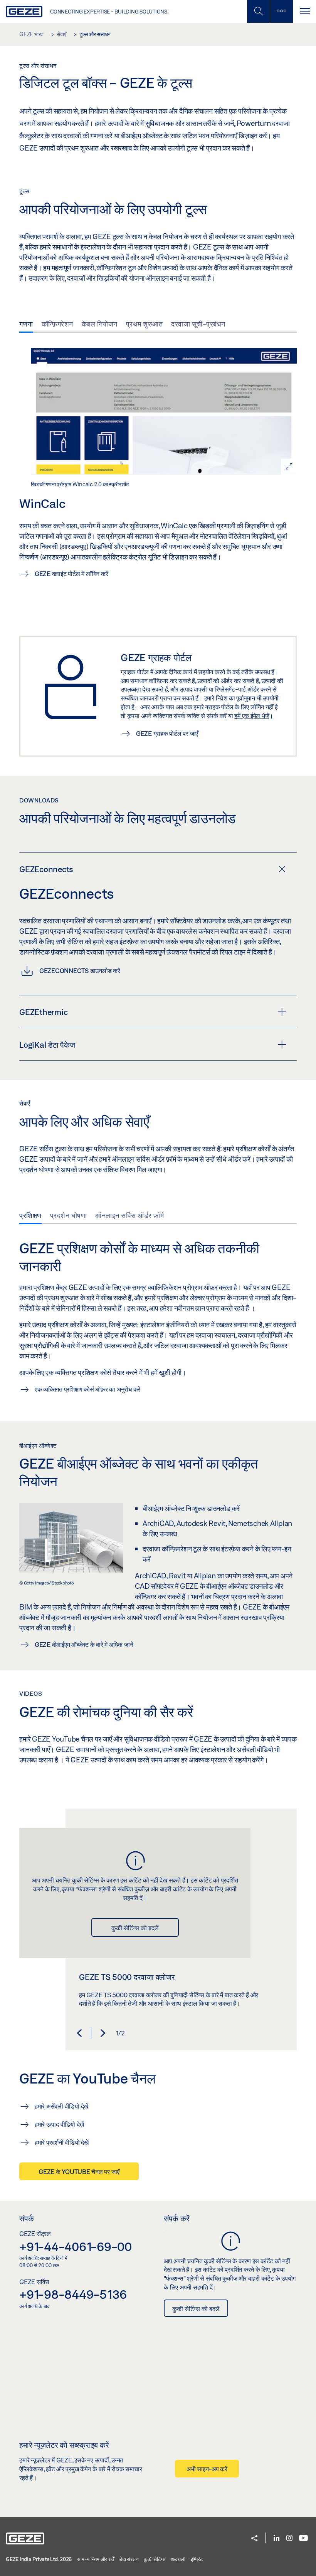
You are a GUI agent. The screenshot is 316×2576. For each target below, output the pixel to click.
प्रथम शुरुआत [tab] (145, 324)
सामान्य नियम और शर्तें (96, 2559)
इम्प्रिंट (197, 2559)
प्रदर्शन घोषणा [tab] (69, 1215)
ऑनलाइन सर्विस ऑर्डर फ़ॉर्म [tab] (129, 1215)
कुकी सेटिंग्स (155, 2559)
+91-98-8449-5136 (73, 2294)
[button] (79, 2033)
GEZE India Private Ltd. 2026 (39, 2559)
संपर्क (27, 2218)
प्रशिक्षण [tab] (30, 1215)
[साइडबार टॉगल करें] (281, 11)
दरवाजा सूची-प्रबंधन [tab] (198, 324)
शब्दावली (178, 2559)
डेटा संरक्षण (129, 2559)
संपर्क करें (177, 2218)
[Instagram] (289, 2538)
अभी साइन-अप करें (207, 2469)
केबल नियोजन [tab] (100, 324)
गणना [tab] (26, 324)
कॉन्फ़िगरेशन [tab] (57, 324)
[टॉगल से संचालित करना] (304, 11)
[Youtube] (303, 2538)
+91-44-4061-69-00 (76, 2246)
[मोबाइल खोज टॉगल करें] (258, 11)
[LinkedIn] (276, 2538)
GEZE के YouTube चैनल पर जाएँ (79, 2172)
